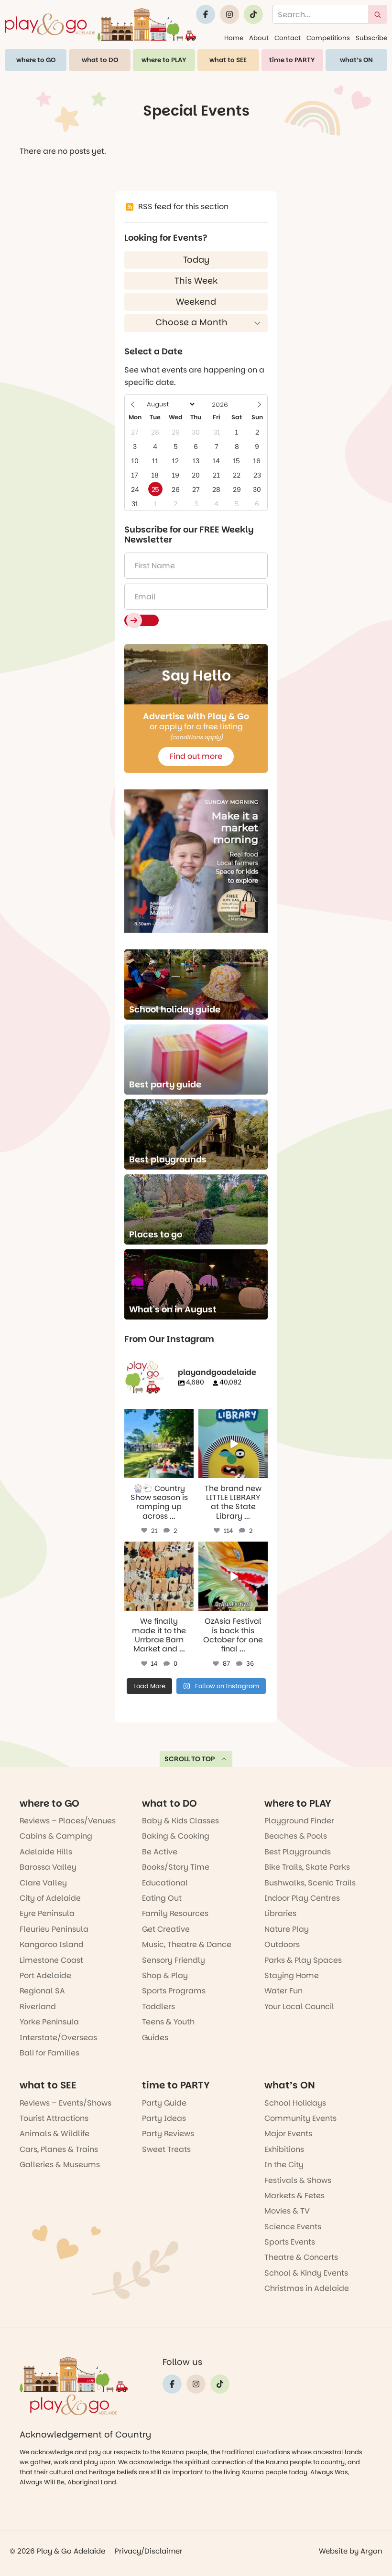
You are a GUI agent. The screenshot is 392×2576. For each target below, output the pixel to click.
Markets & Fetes (294, 2196)
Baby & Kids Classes (180, 1821)
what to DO (100, 60)
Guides (155, 2038)
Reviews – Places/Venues (68, 1821)
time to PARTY (292, 60)
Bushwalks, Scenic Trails (310, 1883)
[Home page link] (100, 24)
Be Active (160, 1852)
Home (234, 38)
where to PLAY (164, 60)
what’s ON (356, 60)
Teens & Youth (168, 2022)
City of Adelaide (50, 1898)
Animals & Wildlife (54, 2134)
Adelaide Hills (46, 1852)
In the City (284, 2165)
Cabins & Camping (56, 1836)
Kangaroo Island (52, 1944)
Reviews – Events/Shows (65, 2103)
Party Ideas (164, 2118)
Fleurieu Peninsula (54, 1929)
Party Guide (164, 2103)
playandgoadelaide (158, 1417)
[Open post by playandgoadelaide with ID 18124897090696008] (159, 1576)
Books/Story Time (176, 1867)
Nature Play (287, 1929)
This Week (196, 281)
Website (333, 2551)
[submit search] (378, 14)
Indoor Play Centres (302, 1898)
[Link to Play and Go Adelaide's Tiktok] (253, 14)
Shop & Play (165, 1975)
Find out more (196, 756)
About (259, 38)
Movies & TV (287, 2211)
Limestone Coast (51, 1960)
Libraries (280, 1913)
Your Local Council (299, 2007)
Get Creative (166, 1929)
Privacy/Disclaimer (149, 2551)
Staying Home (292, 1975)
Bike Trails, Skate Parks (307, 1867)
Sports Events (290, 2242)
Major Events (288, 2134)
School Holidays (295, 2103)
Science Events (293, 2227)
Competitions (328, 38)
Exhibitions (284, 2149)
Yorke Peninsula (49, 2022)
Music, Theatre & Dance (187, 1944)
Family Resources (175, 1913)
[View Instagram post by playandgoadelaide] (188, 1472)
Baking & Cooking (176, 1836)
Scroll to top (190, 1759)
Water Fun (283, 1991)
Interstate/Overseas (58, 2038)
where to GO (36, 60)
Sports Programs (174, 1991)
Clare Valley (43, 1883)
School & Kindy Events (306, 2273)
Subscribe (371, 38)
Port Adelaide (45, 1975)
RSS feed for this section (183, 207)
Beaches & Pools (296, 1836)
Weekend (196, 302)
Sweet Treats (166, 2149)
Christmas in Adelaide (307, 2288)
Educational (165, 1883)
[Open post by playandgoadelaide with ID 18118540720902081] (233, 1443)
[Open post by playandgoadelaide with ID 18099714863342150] (159, 1443)
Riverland (38, 2007)
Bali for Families (49, 2053)
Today (196, 260)
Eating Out (162, 1898)
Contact (288, 38)
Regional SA (42, 1991)
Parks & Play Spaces (303, 1960)
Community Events (300, 2118)
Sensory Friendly (174, 1960)
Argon (371, 2551)
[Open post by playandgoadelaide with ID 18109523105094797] (233, 1576)
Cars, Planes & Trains (59, 2149)
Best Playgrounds (298, 1852)
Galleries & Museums (60, 2165)
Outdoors (282, 1944)
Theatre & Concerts (301, 2257)
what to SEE (228, 60)
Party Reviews (168, 2134)
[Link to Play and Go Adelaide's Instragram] (229, 14)
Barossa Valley (48, 1867)
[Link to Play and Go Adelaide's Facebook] (206, 14)
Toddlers (158, 2007)
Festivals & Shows (298, 2180)
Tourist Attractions (54, 2118)
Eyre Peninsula (47, 1913)
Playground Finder (299, 1821)
